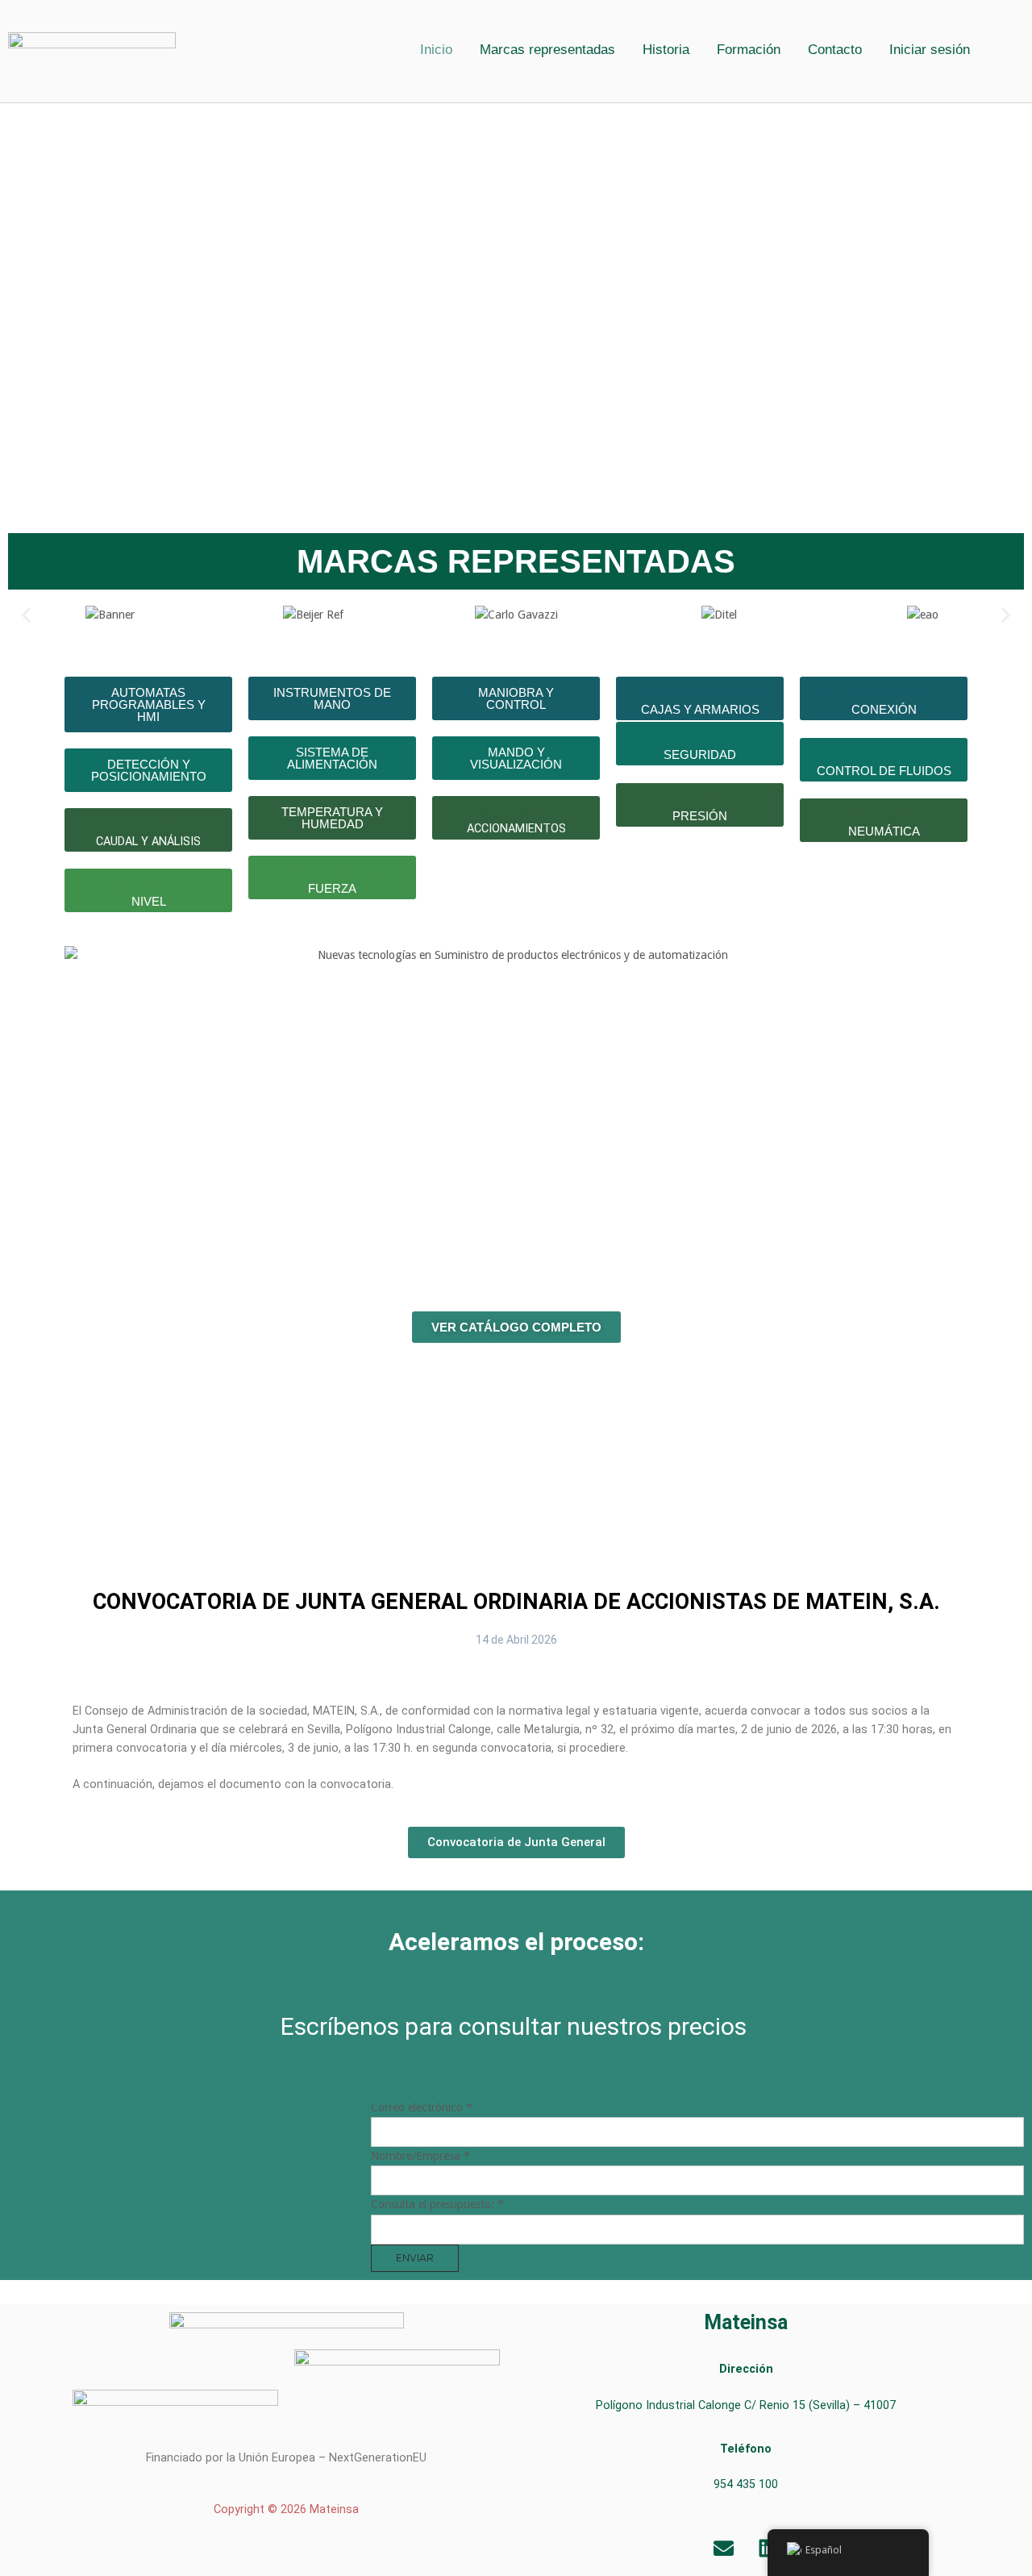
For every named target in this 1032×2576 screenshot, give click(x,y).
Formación (749, 50)
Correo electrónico (422, 2107)
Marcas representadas (547, 50)
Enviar (415, 2258)
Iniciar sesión (930, 50)
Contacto (835, 50)
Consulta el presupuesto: (437, 2204)
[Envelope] (724, 2548)
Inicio (436, 50)
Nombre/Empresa (420, 2156)
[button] (934, 50)
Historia (666, 50)
